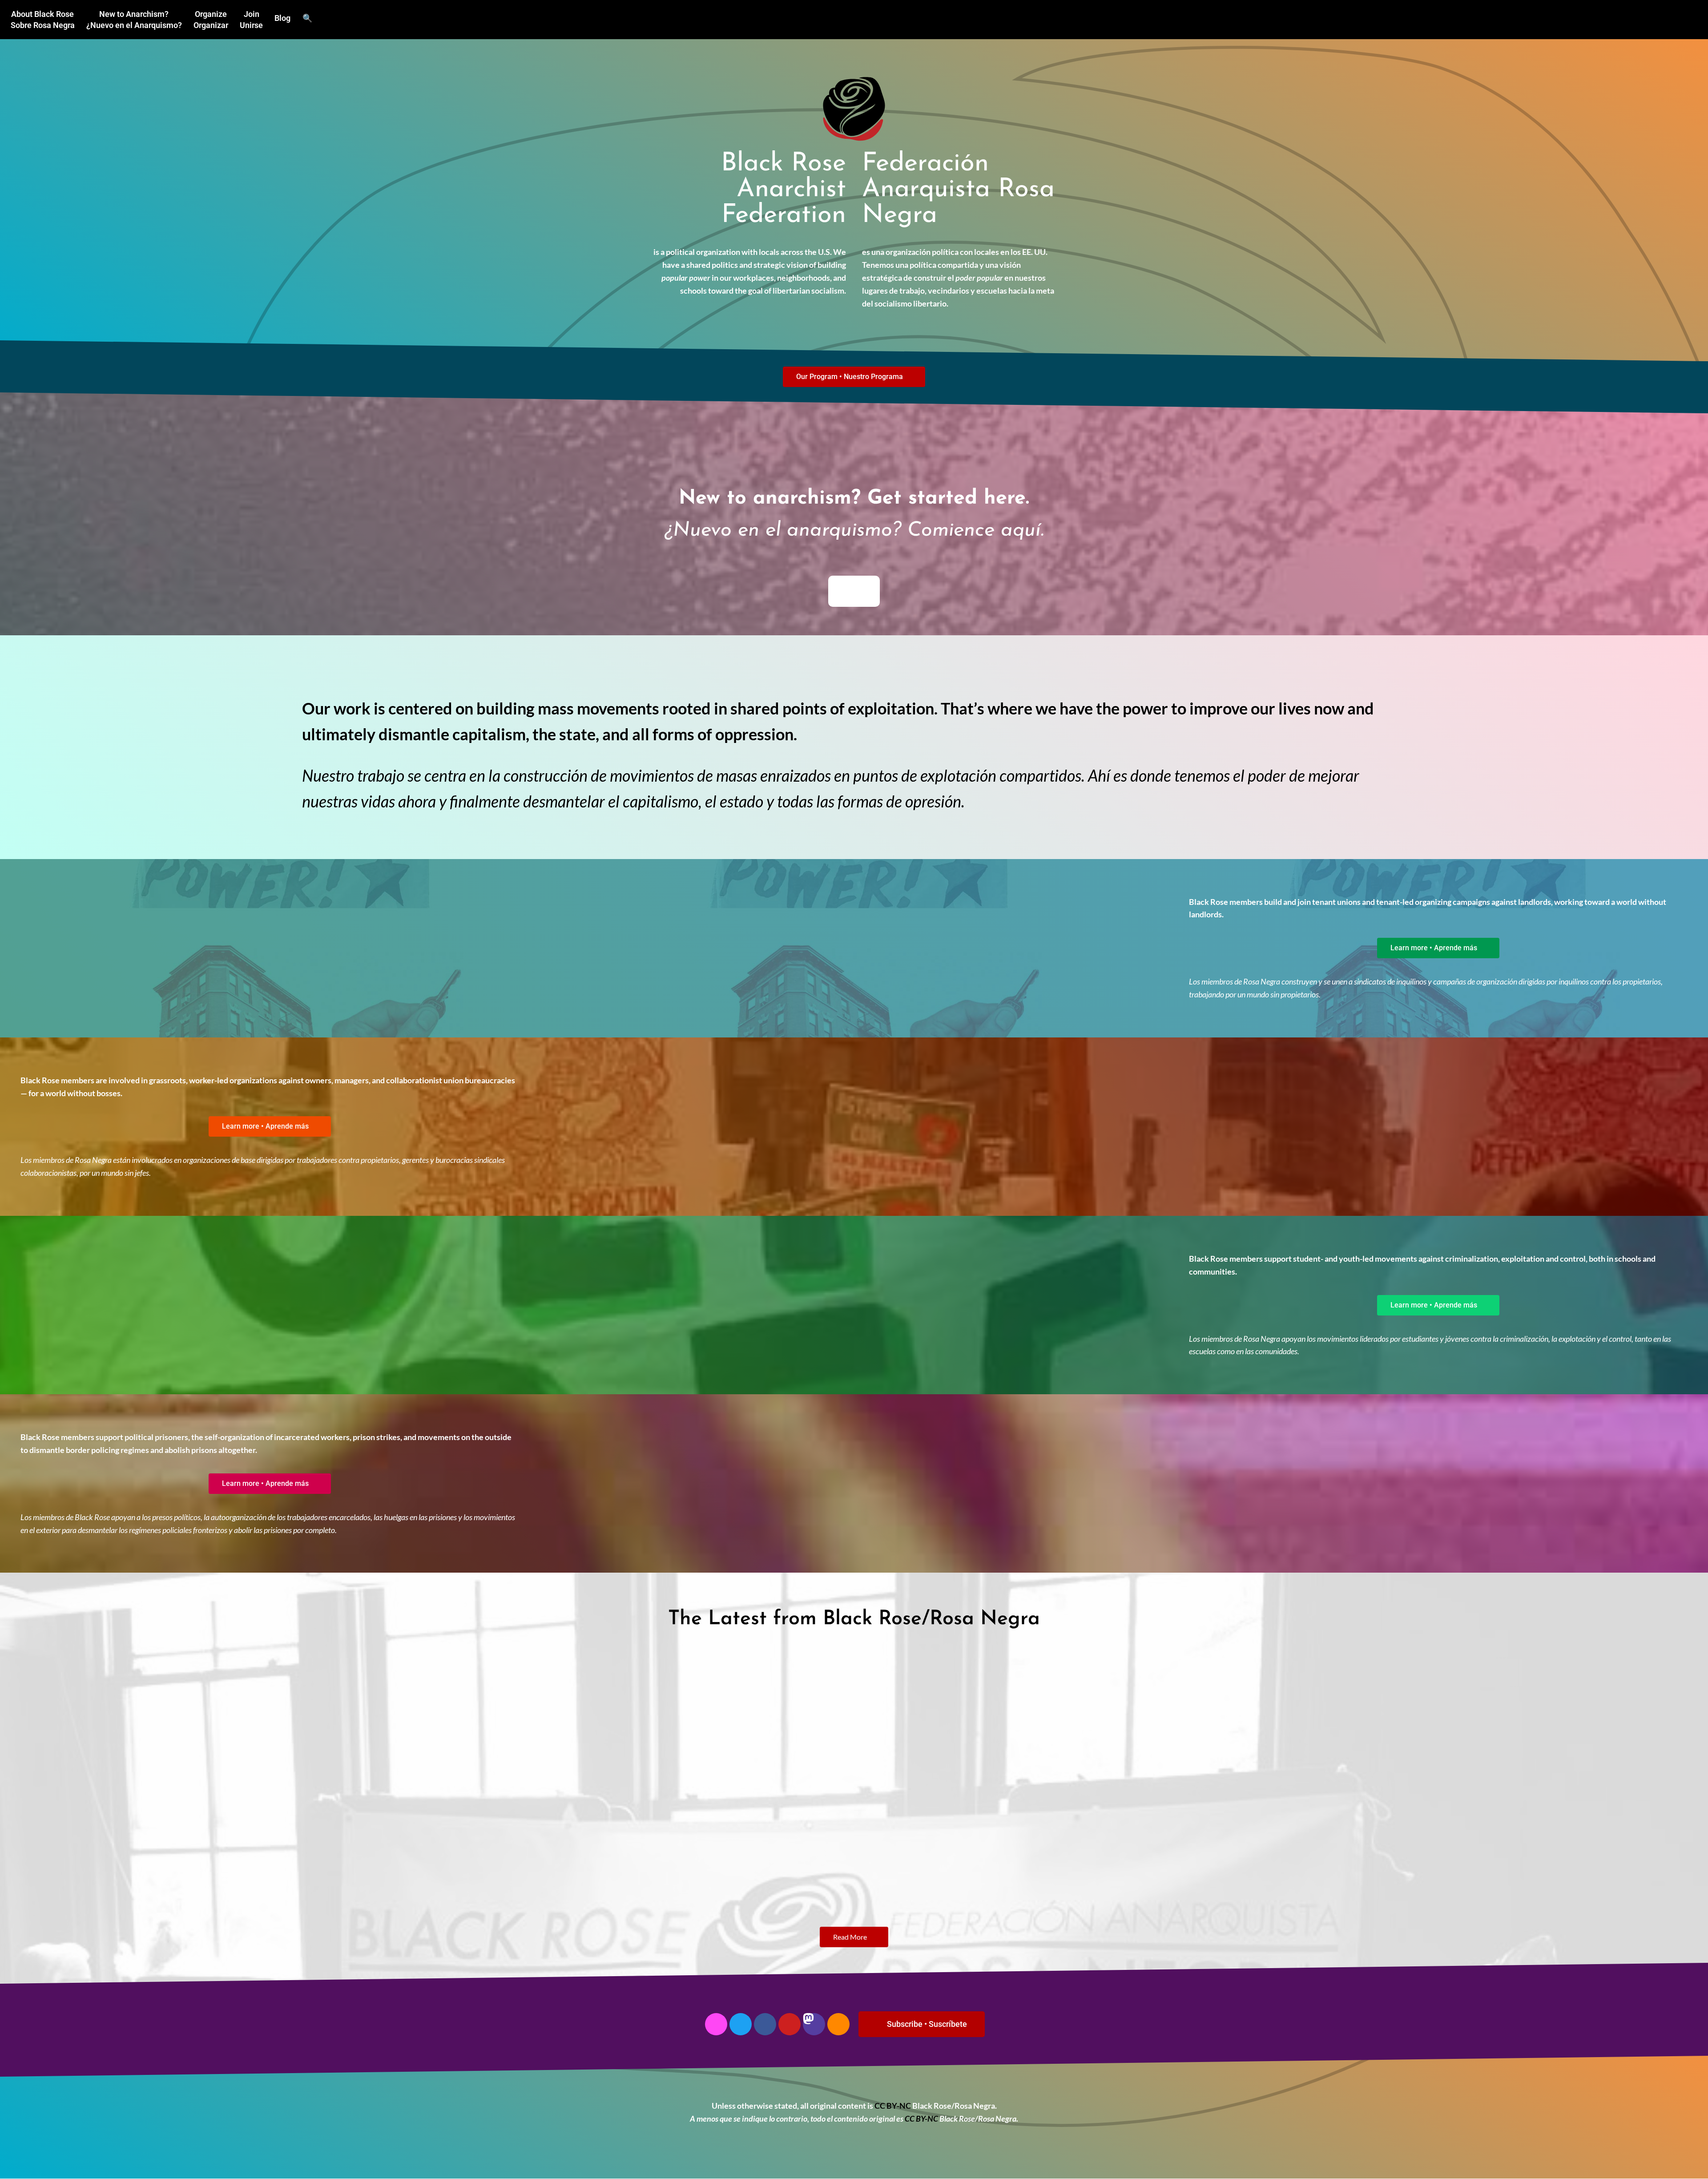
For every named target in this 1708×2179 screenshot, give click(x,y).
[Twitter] (741, 2024)
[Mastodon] (814, 2024)
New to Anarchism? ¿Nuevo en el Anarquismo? (134, 20)
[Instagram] (716, 2024)
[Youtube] (790, 2024)
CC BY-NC (893, 2106)
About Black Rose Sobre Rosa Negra (43, 20)
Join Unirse (251, 20)
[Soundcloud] (838, 2024)
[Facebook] (765, 2024)
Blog (282, 18)
